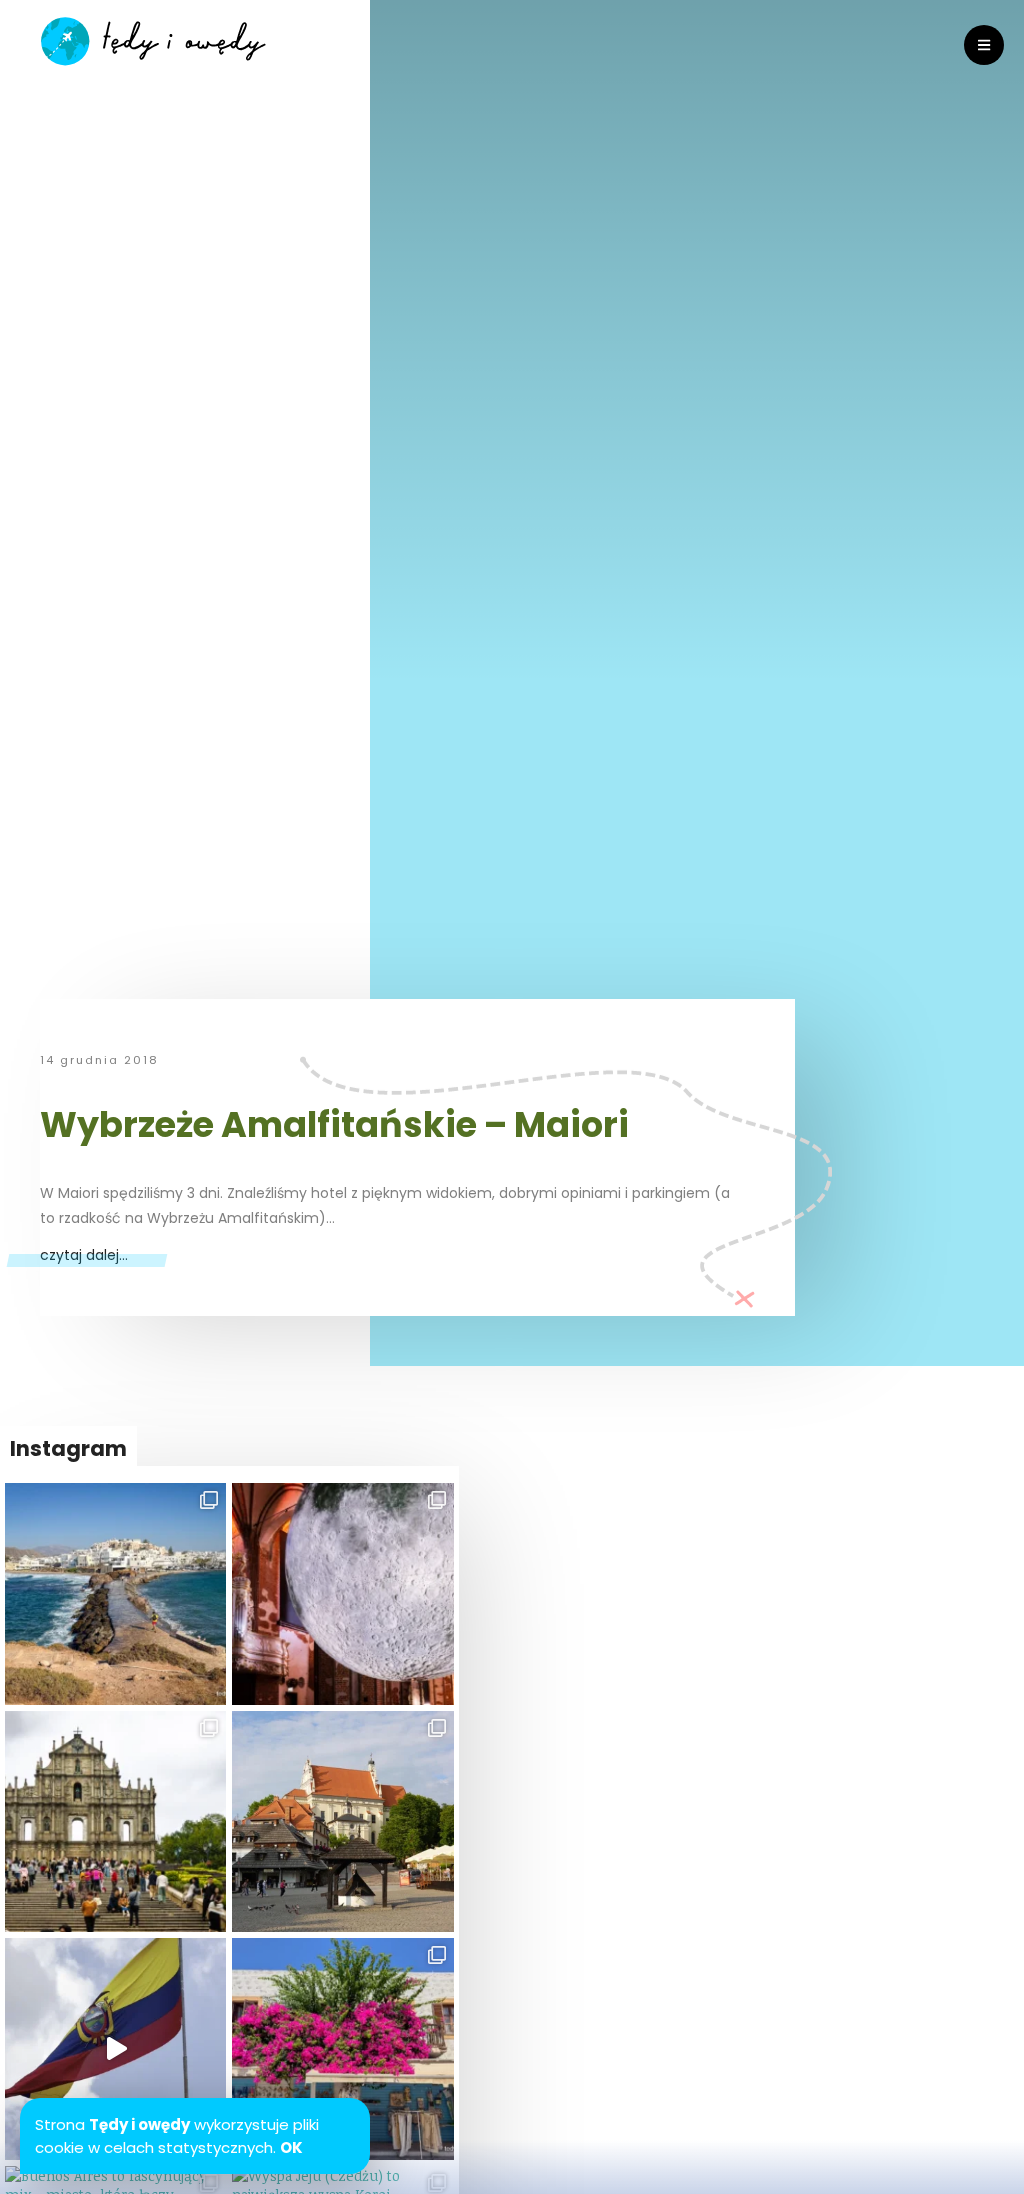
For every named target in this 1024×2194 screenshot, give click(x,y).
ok (291, 2147)
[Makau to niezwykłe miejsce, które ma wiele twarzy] (115, 1821)
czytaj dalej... (84, 1255)
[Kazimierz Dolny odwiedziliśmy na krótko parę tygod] (342, 1821)
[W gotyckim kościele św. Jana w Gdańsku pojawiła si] (342, 1593)
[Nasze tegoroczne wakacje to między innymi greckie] (115, 1593)
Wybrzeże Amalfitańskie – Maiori (334, 1124)
